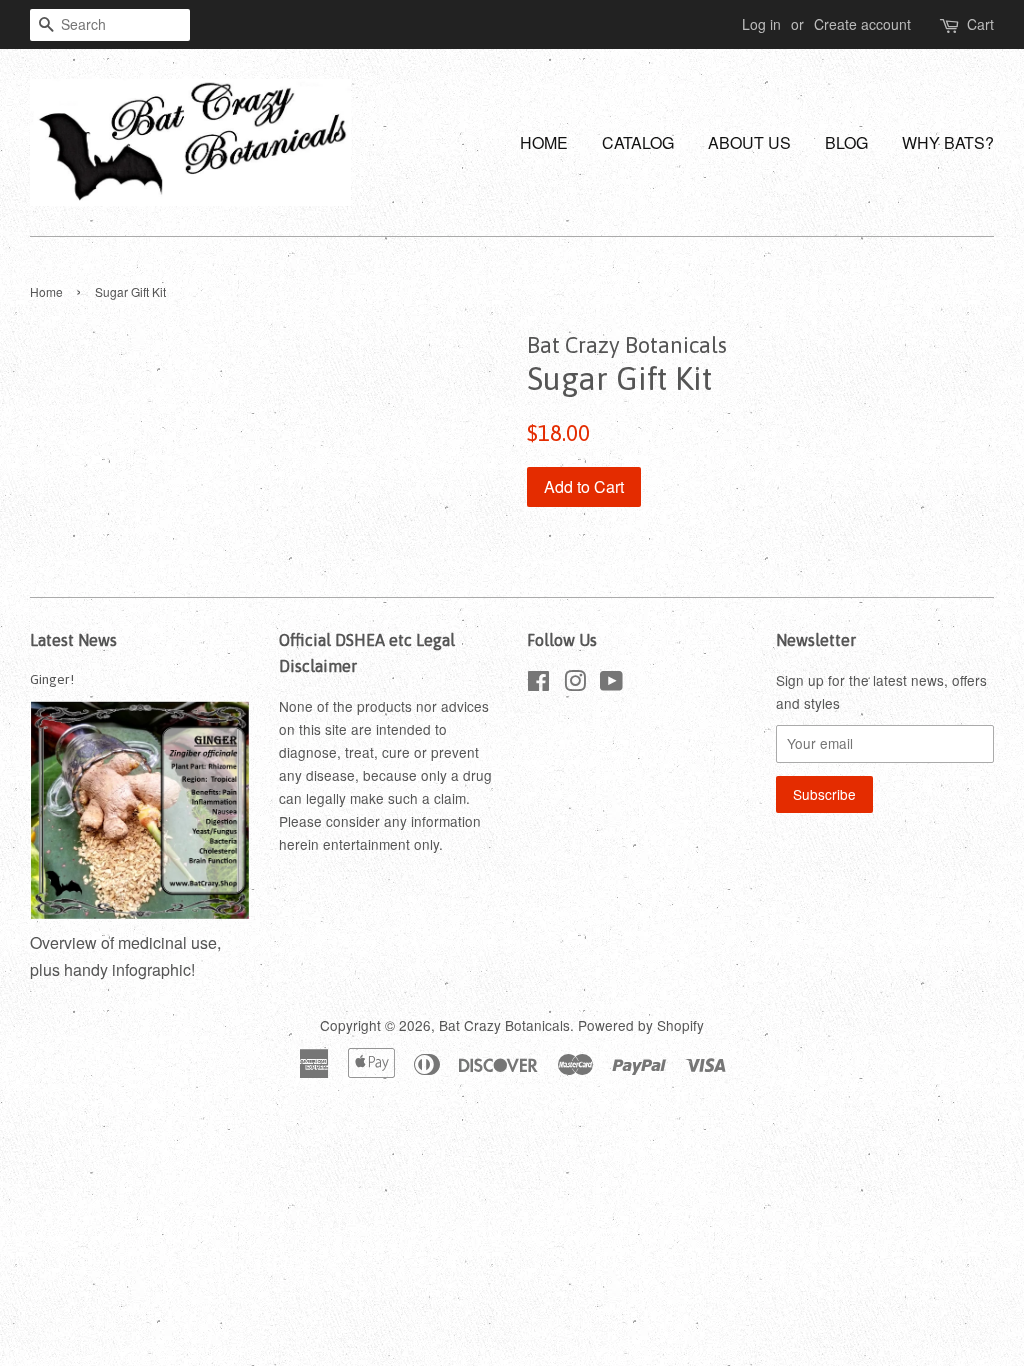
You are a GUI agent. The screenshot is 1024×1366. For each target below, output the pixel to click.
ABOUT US (749, 142)
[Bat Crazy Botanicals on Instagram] (575, 684)
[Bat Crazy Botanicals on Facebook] (538, 684)
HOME (544, 142)
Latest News (73, 640)
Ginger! (52, 679)
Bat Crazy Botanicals (504, 1025)
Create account (862, 24)
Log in (761, 24)
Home (46, 291)
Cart (980, 24)
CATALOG (638, 142)
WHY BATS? (948, 142)
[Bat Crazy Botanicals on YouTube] (611, 684)
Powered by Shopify (641, 1025)
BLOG (846, 142)
